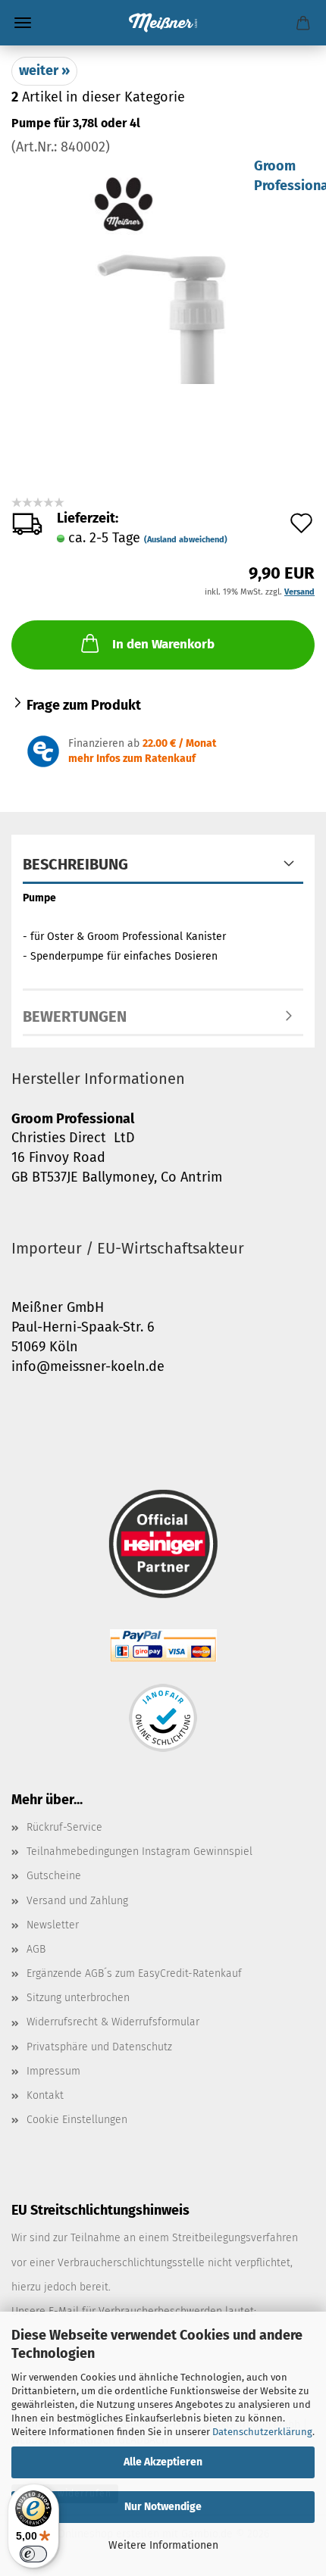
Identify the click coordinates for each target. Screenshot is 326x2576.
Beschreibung (75, 864)
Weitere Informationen (163, 2545)
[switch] (33, 2554)
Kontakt (45, 2095)
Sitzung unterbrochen (78, 1998)
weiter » (44, 70)
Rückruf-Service (64, 1827)
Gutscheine (54, 1876)
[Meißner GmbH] (163, 23)
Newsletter (53, 1925)
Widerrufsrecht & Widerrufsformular (113, 2022)
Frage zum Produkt (84, 705)
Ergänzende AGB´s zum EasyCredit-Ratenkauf (134, 1973)
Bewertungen (75, 1016)
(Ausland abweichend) (186, 540)
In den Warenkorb (163, 644)
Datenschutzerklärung (262, 2432)
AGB (36, 1949)
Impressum (53, 2071)
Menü (23, 23)
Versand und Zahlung (77, 1901)
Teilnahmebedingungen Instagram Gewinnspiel (139, 1852)
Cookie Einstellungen (77, 2120)
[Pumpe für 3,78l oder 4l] (163, 270)
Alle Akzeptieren (163, 2462)
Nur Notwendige (163, 2507)
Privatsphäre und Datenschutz (99, 2047)
